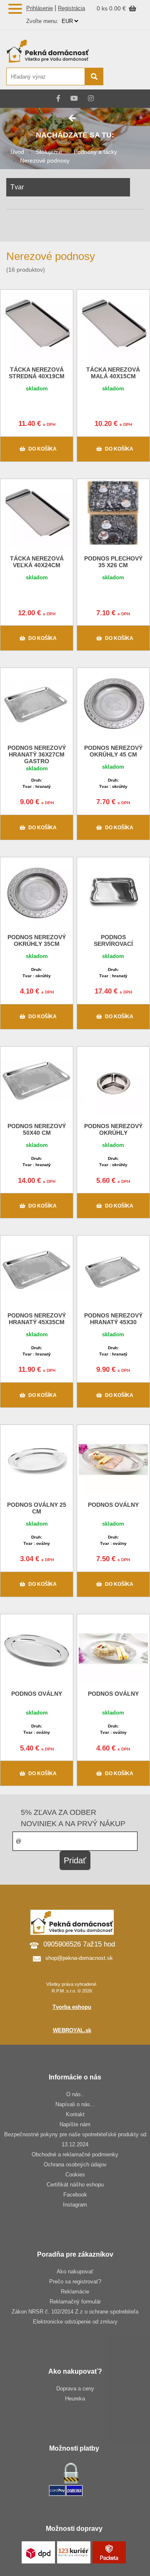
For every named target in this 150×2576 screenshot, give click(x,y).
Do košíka (42, 449)
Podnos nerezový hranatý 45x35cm (37, 1319)
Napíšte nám (75, 2124)
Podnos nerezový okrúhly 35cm (37, 940)
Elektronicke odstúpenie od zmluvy (75, 2322)
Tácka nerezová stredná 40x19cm (37, 373)
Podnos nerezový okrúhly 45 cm (113, 751)
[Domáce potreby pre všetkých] (54, 51)
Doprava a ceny (75, 2389)
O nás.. (75, 2094)
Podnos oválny (113, 1505)
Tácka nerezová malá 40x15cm (113, 373)
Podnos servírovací (113, 940)
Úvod (17, 152)
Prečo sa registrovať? (75, 2282)
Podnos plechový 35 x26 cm (113, 562)
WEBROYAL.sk (72, 2030)
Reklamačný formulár (75, 2302)
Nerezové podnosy (45, 161)
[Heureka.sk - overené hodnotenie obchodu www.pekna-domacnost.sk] (124, 77)
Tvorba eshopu (72, 2007)
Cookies (75, 2175)
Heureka (75, 2399)
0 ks (103, 8)
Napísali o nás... (75, 2104)
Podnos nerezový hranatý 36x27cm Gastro (37, 754)
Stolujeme (49, 152)
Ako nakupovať (75, 2272)
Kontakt (75, 2114)
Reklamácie (75, 2292)
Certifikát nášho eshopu (75, 2185)
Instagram (75, 2205)
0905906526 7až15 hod (79, 1944)
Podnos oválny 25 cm (37, 1508)
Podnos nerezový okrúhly (113, 1129)
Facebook (75, 2195)
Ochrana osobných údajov (75, 2165)
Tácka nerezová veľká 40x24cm (37, 562)
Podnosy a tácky (95, 152)
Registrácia (71, 8)
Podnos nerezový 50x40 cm (37, 1129)
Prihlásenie (40, 8)
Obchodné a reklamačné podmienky (75, 2154)
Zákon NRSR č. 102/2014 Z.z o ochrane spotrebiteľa (75, 2312)
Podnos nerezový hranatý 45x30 (113, 1319)
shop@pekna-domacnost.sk (79, 1958)
